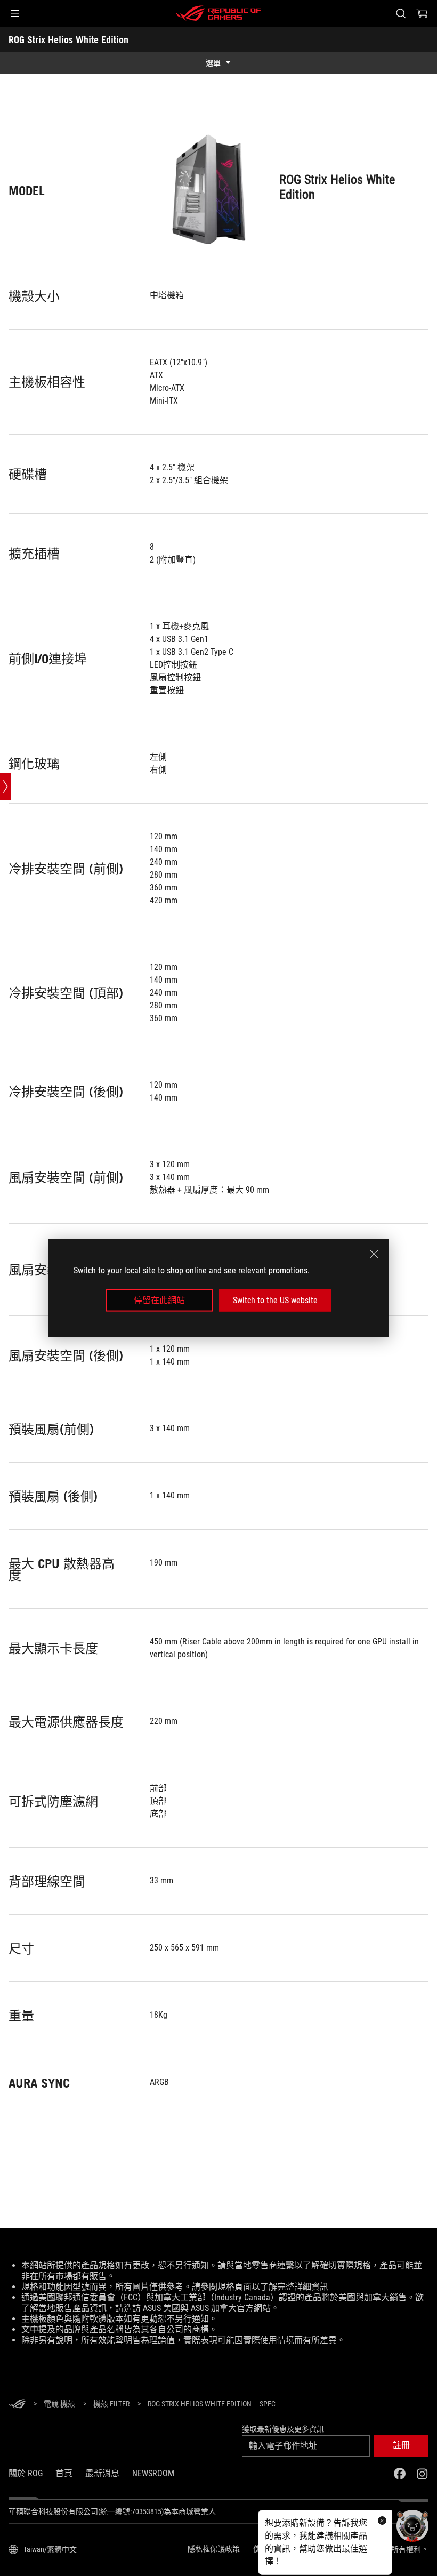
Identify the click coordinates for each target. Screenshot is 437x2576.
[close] (374, 1254)
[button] (15, 13)
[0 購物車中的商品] (422, 13)
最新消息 (102, 2473)
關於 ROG (26, 2473)
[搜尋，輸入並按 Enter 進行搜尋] (401, 13)
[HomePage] (17, 2405)
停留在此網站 (159, 1300)
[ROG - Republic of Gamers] (218, 13)
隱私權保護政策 (214, 2549)
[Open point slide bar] (5, 787)
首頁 (64, 2473)
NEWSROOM (153, 2473)
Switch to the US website (275, 1300)
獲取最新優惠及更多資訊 (283, 2429)
